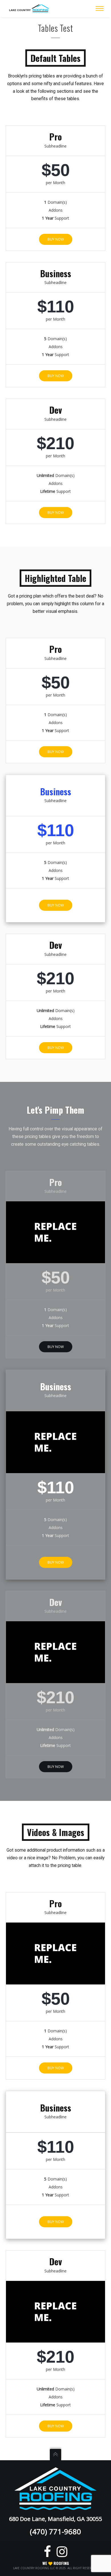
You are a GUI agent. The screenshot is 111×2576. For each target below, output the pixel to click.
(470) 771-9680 (55, 2531)
